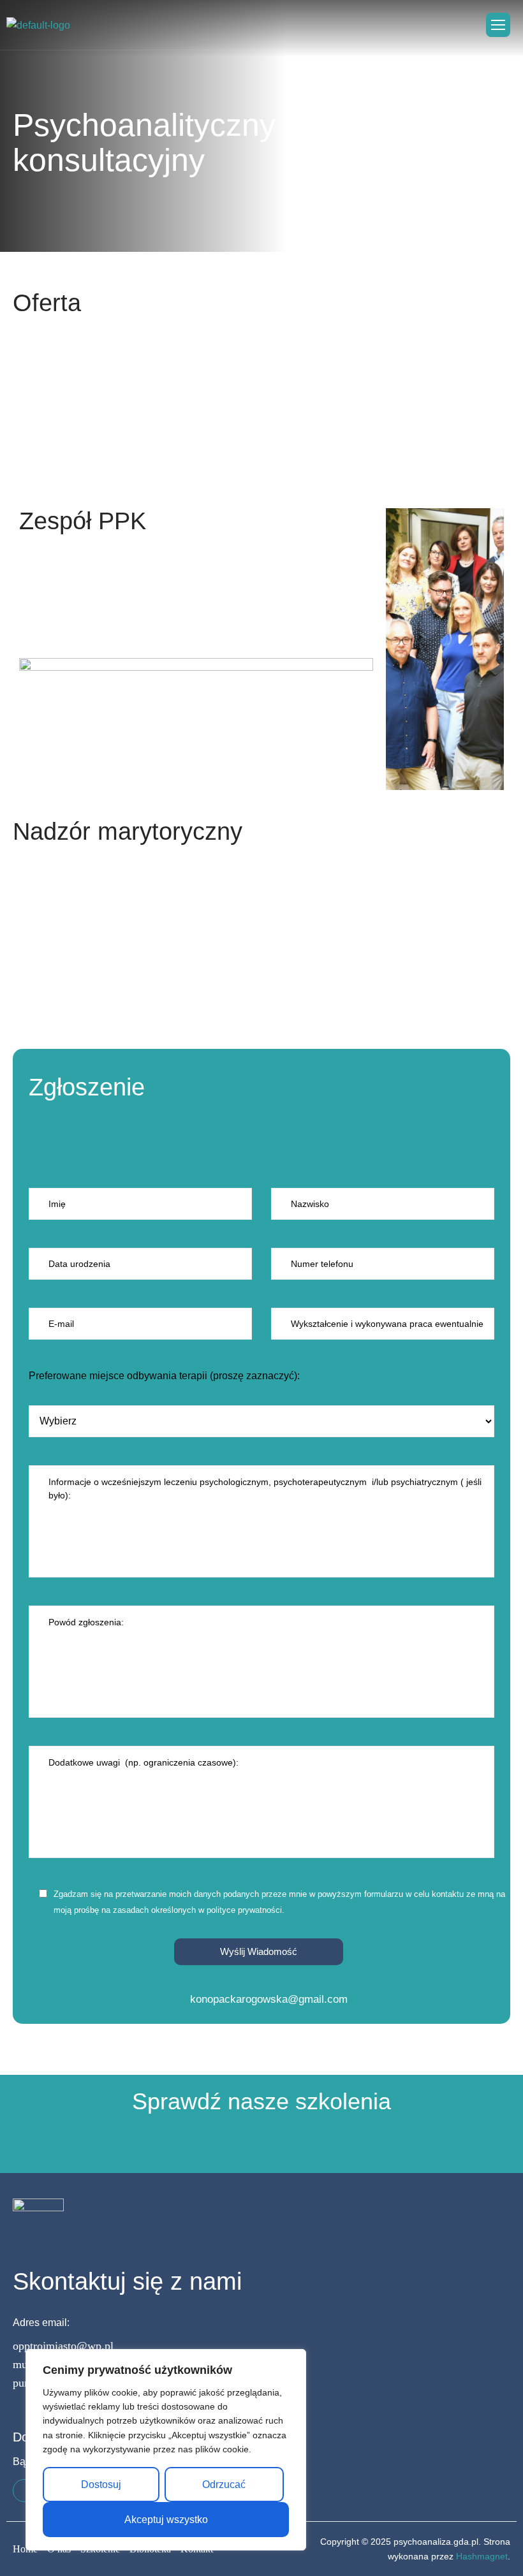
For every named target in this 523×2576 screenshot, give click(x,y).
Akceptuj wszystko (166, 2520)
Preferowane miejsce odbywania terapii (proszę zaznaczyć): (164, 1376)
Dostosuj (101, 2485)
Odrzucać (224, 2485)
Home (25, 2549)
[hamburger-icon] (498, 25)
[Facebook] (24, 2491)
